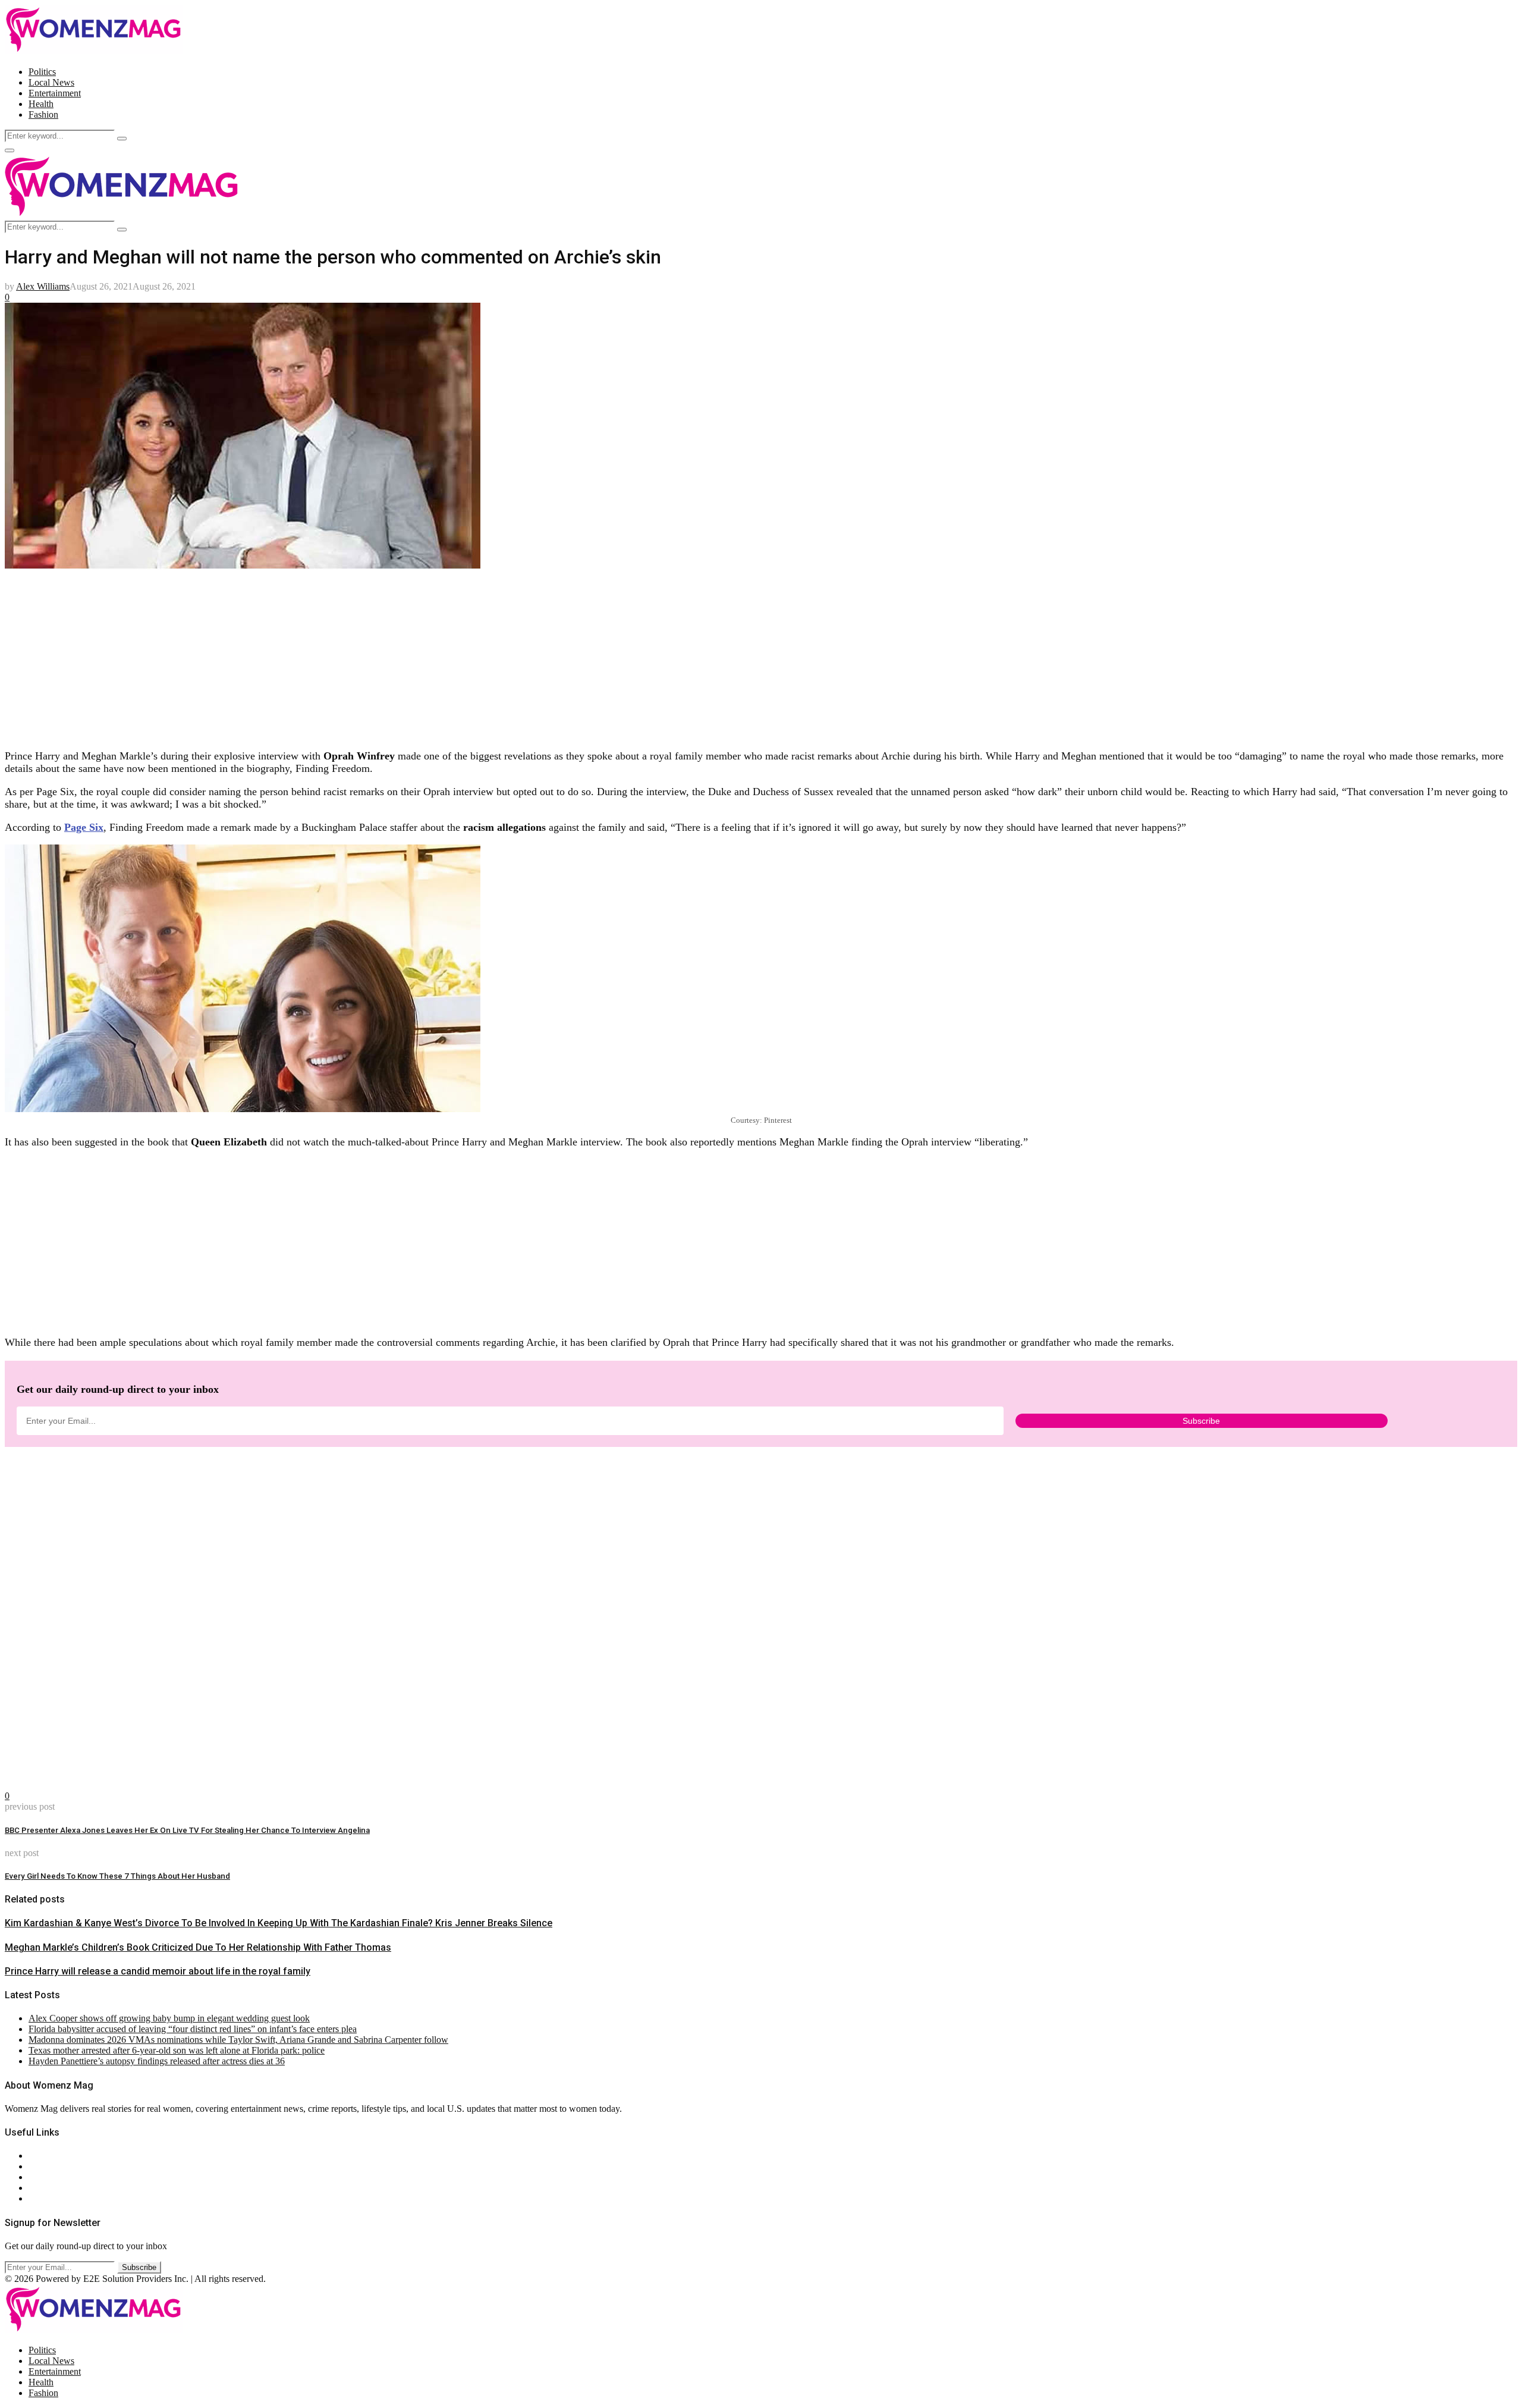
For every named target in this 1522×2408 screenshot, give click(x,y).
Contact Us (50, 2166)
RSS (37, 2198)
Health (41, 104)
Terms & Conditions (67, 2188)
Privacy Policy (56, 2177)
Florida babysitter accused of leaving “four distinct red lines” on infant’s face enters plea (193, 2029)
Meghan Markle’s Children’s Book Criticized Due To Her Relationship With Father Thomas (198, 1947)
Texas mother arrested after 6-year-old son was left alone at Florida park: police (177, 2050)
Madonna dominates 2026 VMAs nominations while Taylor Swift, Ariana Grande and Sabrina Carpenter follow (238, 2040)
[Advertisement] (361, 656)
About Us (47, 2156)
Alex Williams (43, 286)
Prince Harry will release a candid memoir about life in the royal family (158, 1971)
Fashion (43, 114)
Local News (51, 82)
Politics (42, 72)
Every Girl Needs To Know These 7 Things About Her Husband (117, 1876)
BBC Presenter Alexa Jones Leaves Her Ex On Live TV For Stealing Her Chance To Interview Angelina (187, 1830)
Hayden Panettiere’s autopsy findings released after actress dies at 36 (157, 2061)
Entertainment (55, 93)
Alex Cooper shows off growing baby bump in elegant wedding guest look (169, 2018)
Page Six (84, 827)
